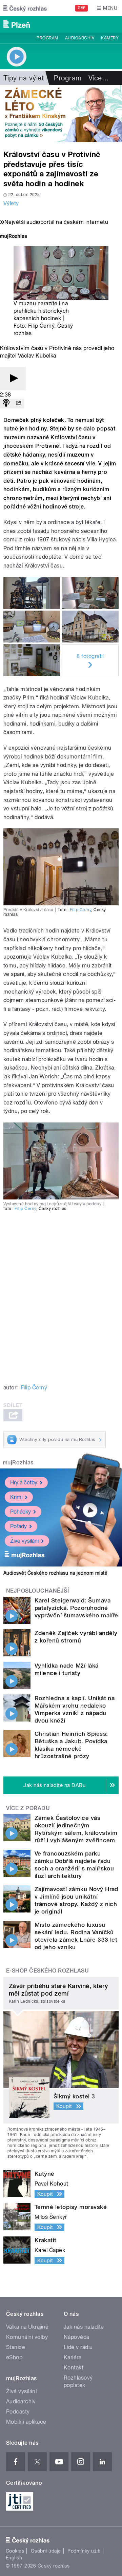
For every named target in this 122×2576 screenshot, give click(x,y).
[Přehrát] (13, 379)
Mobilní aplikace (26, 2422)
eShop (14, 2357)
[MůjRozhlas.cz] (14, 237)
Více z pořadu (28, 1808)
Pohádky (21, 1512)
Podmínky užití (84, 2551)
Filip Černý (41, 326)
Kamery (110, 38)
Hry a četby (24, 1483)
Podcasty (18, 2412)
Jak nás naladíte (84, 2327)
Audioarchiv (80, 38)
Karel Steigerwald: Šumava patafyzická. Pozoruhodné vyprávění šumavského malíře (76, 1608)
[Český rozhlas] (25, 8)
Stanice (16, 2347)
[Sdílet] (18, 403)
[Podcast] (6, 403)
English (14, 2558)
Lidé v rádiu (78, 2347)
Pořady (18, 1526)
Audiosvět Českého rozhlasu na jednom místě (55, 1573)
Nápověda (77, 2337)
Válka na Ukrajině (27, 2327)
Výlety (11, 203)
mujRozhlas (18, 1463)
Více (99, 78)
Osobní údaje (46, 2551)
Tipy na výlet (24, 78)
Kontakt (74, 2368)
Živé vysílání (24, 1541)
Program (47, 38)
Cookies (15, 2551)
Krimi (16, 1497)
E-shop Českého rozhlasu (47, 1971)
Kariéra (73, 2357)
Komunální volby (27, 2337)
